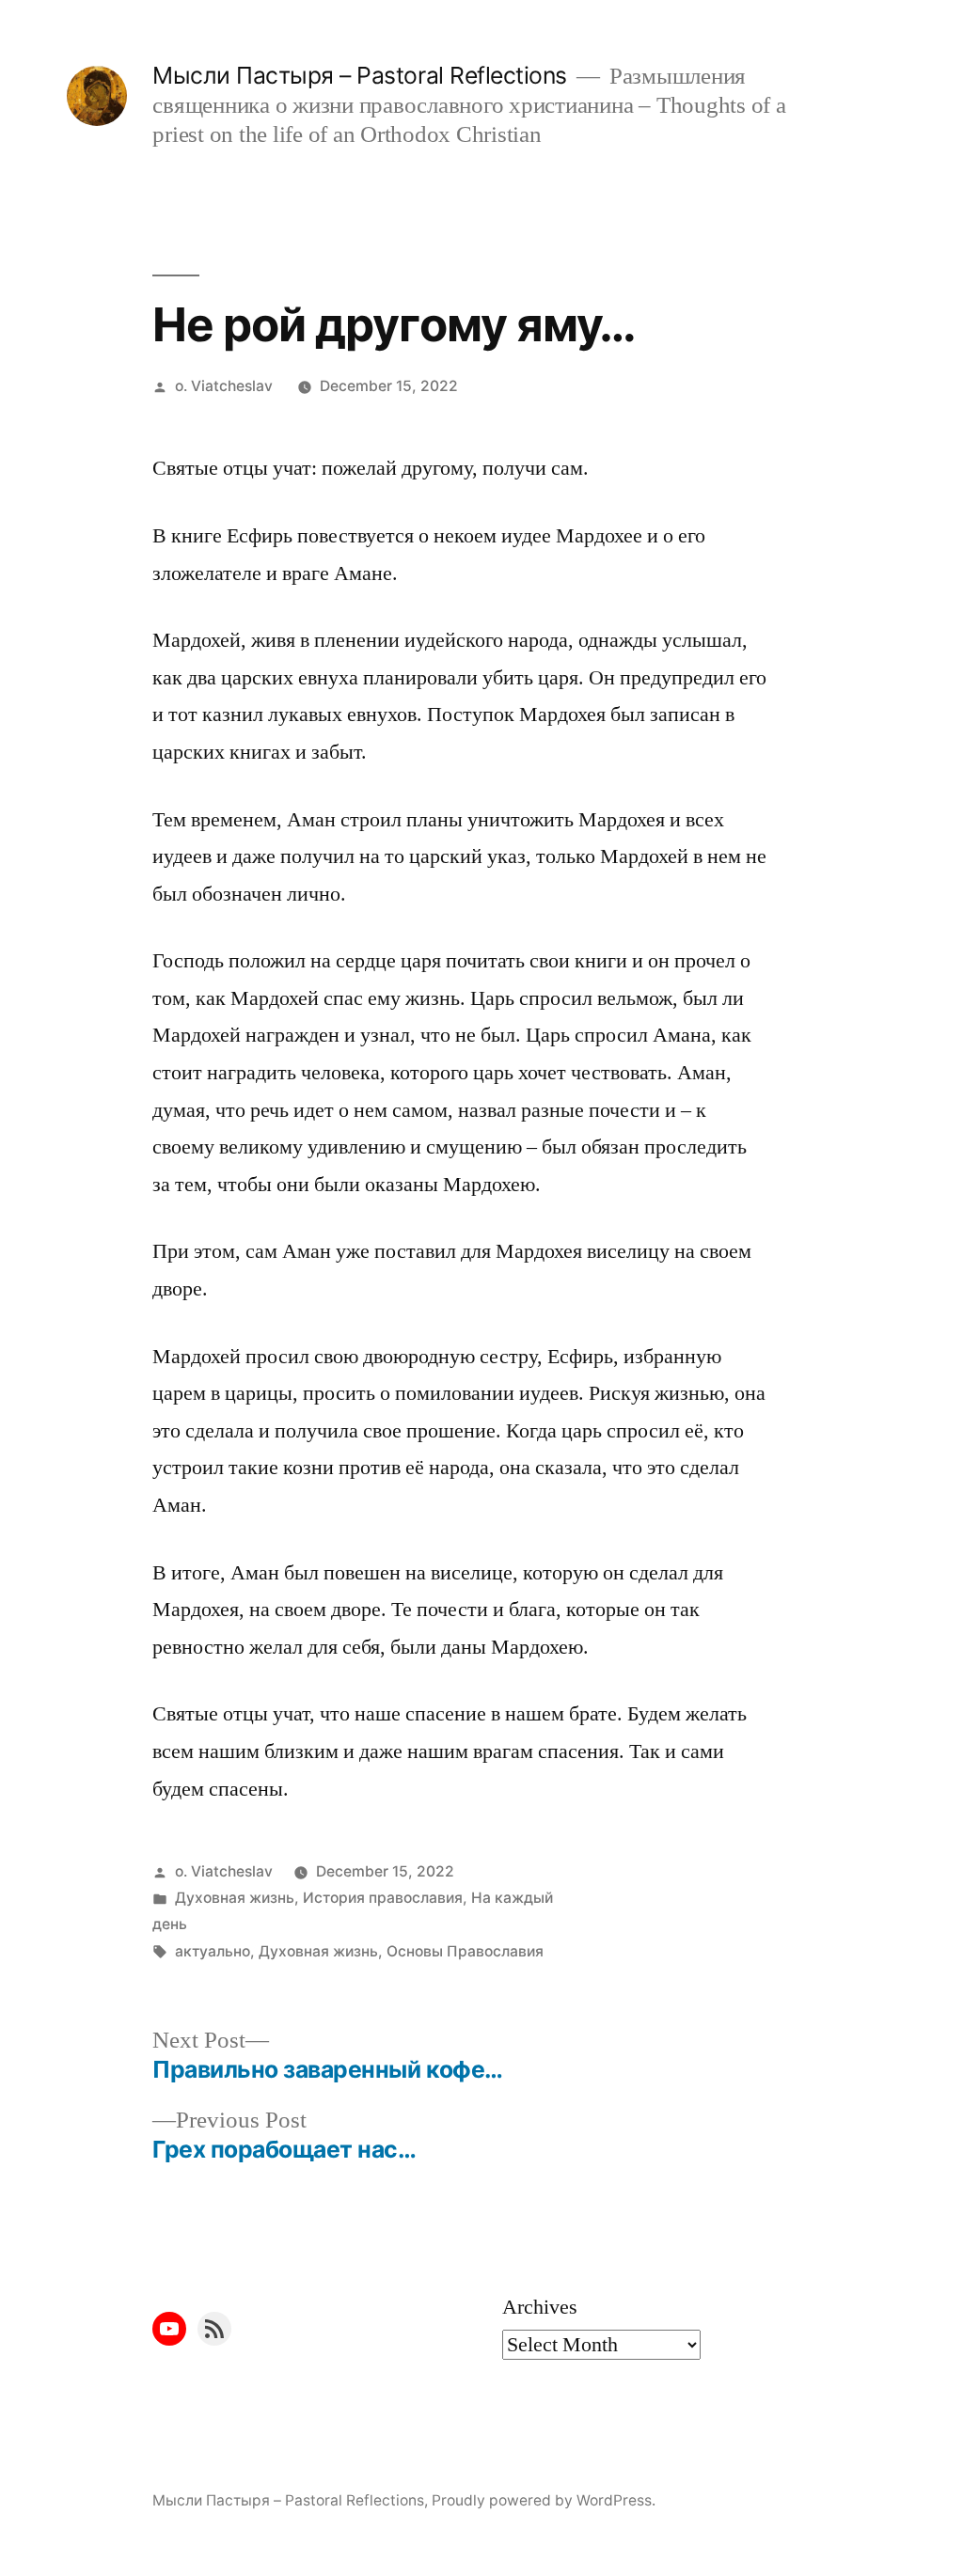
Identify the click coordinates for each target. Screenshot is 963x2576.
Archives (540, 2307)
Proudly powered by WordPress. (544, 2500)
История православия (383, 1898)
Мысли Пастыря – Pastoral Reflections (359, 75)
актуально (213, 1951)
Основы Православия (465, 1951)
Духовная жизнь (235, 1898)
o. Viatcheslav (224, 386)
